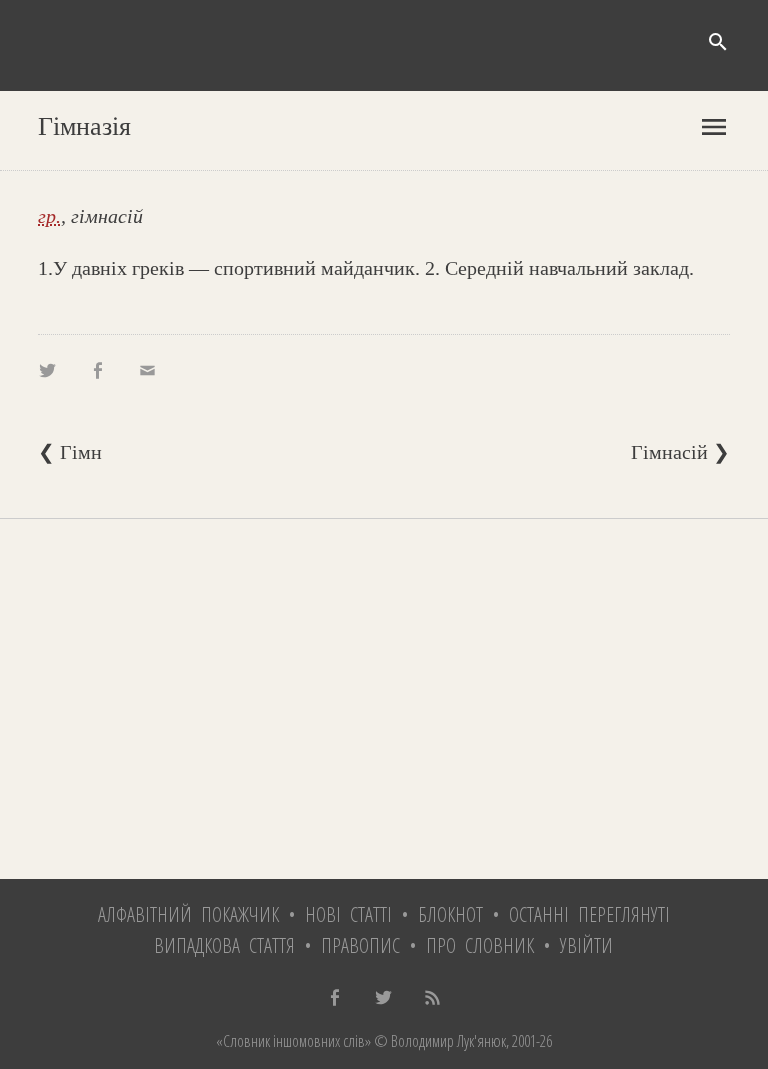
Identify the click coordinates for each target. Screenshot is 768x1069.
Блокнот (450, 914)
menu (714, 127)
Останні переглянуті (589, 914)
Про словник (480, 945)
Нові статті (348, 914)
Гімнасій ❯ (680, 452)
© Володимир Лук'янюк (438, 1041)
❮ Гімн (70, 452)
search (718, 42)
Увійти (586, 945)
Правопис (360, 945)
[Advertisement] (383, 699)
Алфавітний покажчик (188, 914)
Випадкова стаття (224, 945)
